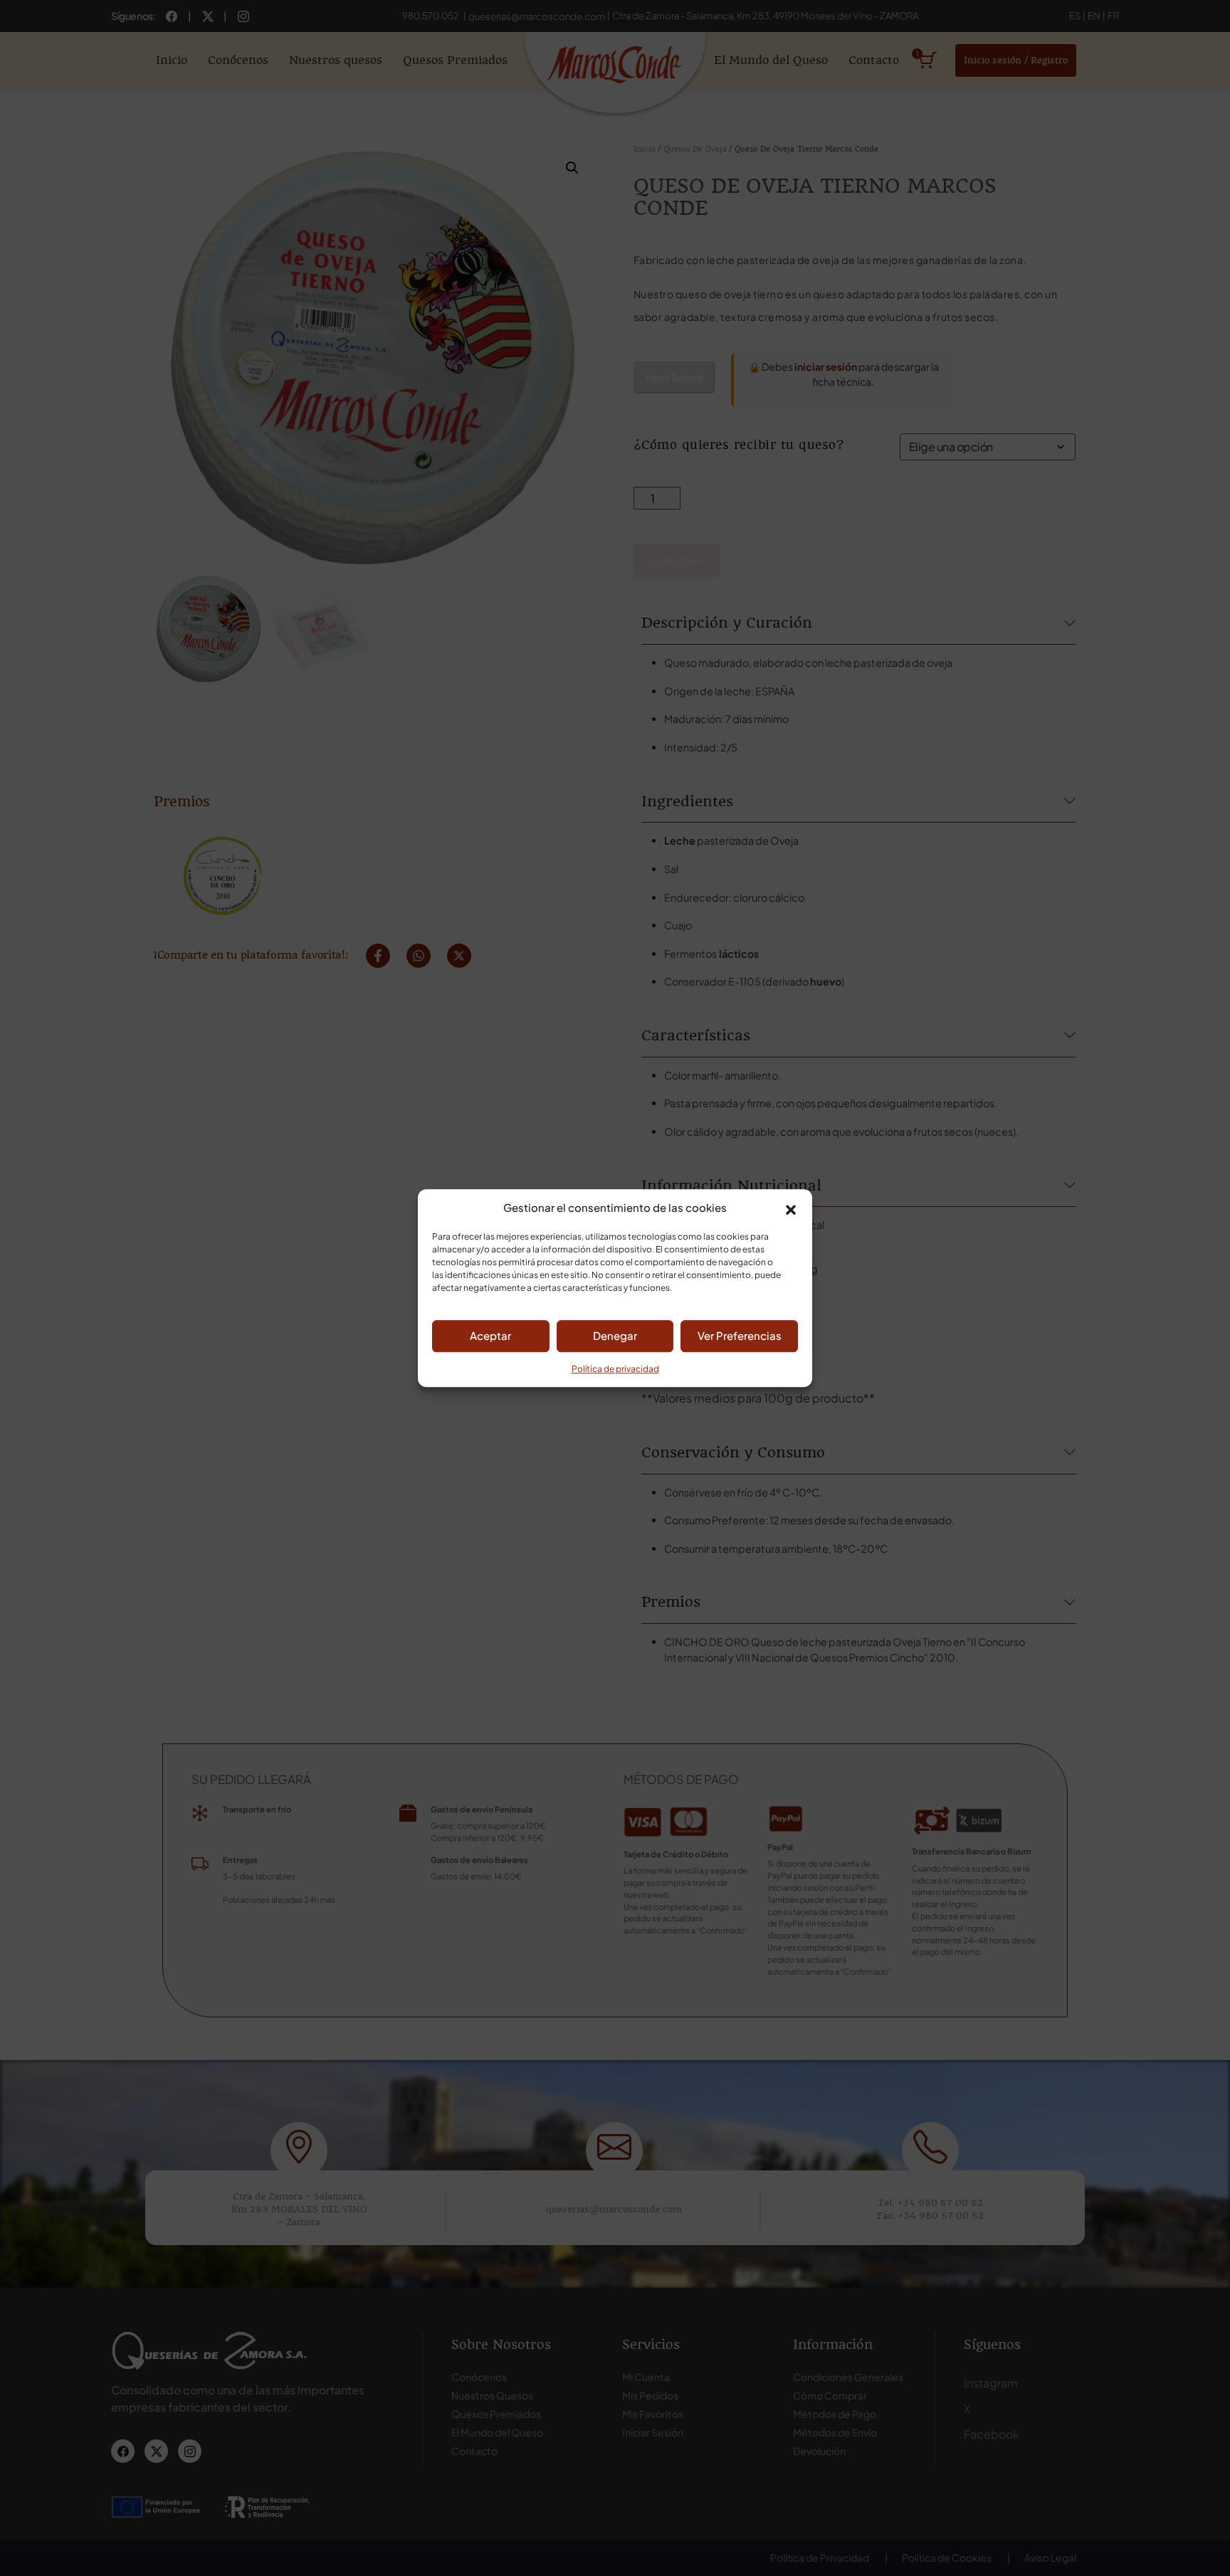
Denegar (615, 1335)
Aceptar (490, 1335)
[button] (791, 1208)
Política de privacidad (615, 1369)
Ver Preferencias (740, 1335)
